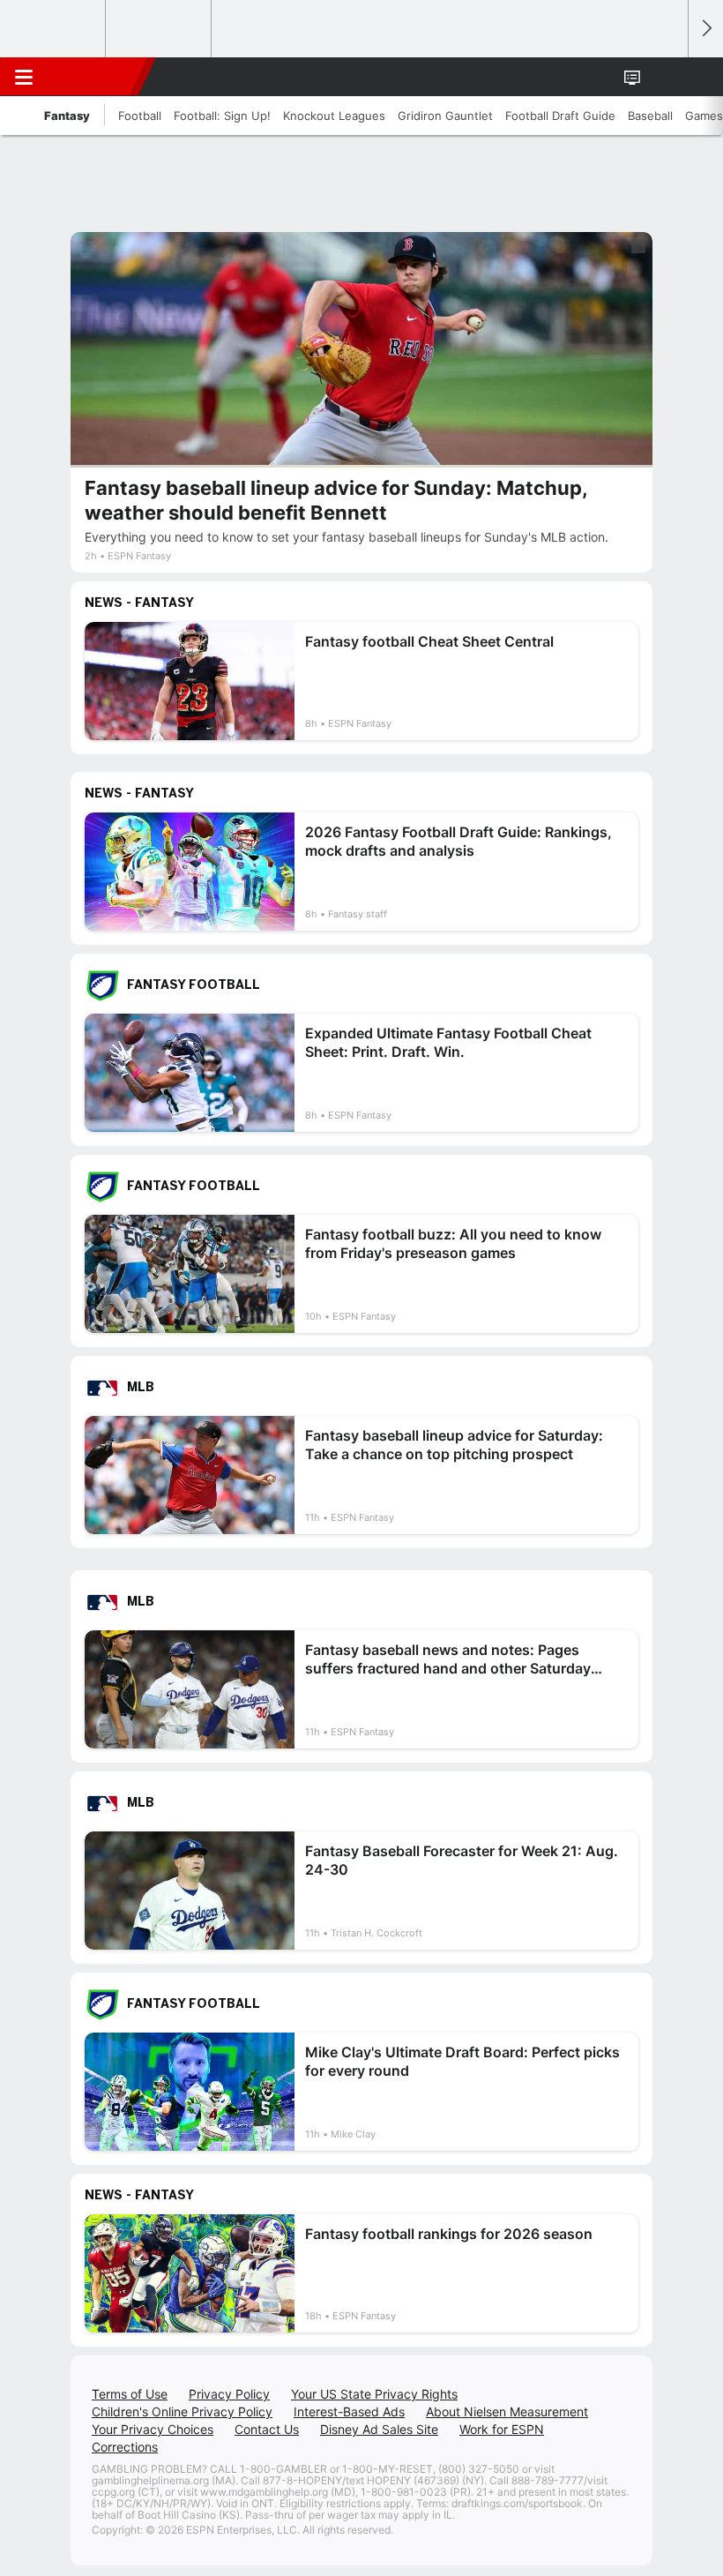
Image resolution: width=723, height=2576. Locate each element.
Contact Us (267, 2429)
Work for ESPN (502, 2429)
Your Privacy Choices (153, 2429)
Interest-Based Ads (349, 2411)
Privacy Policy (229, 2394)
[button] (665, 77)
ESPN (94, 77)
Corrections (125, 2447)
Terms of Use (130, 2394)
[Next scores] (705, 29)
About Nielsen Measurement (507, 2411)
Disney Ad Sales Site (379, 2429)
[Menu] (24, 77)
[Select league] (54, 29)
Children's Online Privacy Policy (182, 2411)
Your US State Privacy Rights (374, 2394)
